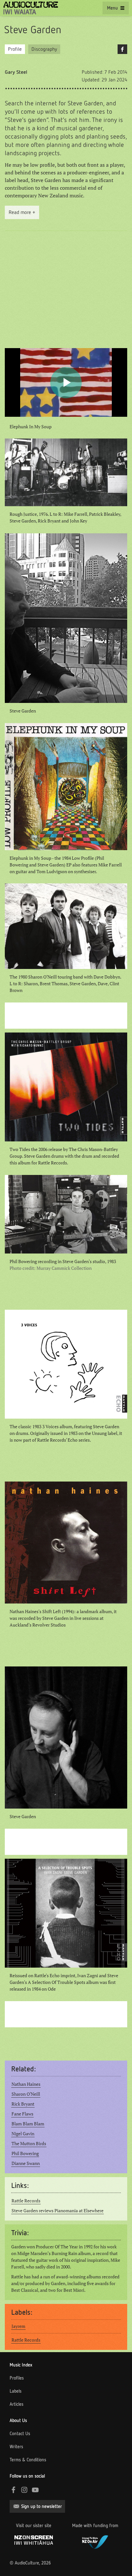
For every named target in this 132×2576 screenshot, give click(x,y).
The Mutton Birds (29, 2144)
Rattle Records (26, 2201)
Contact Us (20, 2434)
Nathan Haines (26, 2084)
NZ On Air (95, 2541)
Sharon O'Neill (26, 2094)
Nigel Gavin (23, 2134)
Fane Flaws (22, 2114)
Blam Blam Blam (28, 2124)
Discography (44, 49)
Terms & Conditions (28, 2460)
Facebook (122, 49)
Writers (16, 2447)
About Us (18, 2420)
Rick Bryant (23, 2104)
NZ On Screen (34, 2540)
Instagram (24, 2490)
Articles (16, 2404)
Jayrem (18, 2326)
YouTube (35, 2490)
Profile (15, 49)
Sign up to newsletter (41, 2506)
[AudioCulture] (31, 8)
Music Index (21, 2365)
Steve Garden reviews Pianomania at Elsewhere (58, 2211)
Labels (16, 2391)
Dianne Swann (26, 2163)
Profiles (17, 2378)
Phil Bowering (25, 2153)
